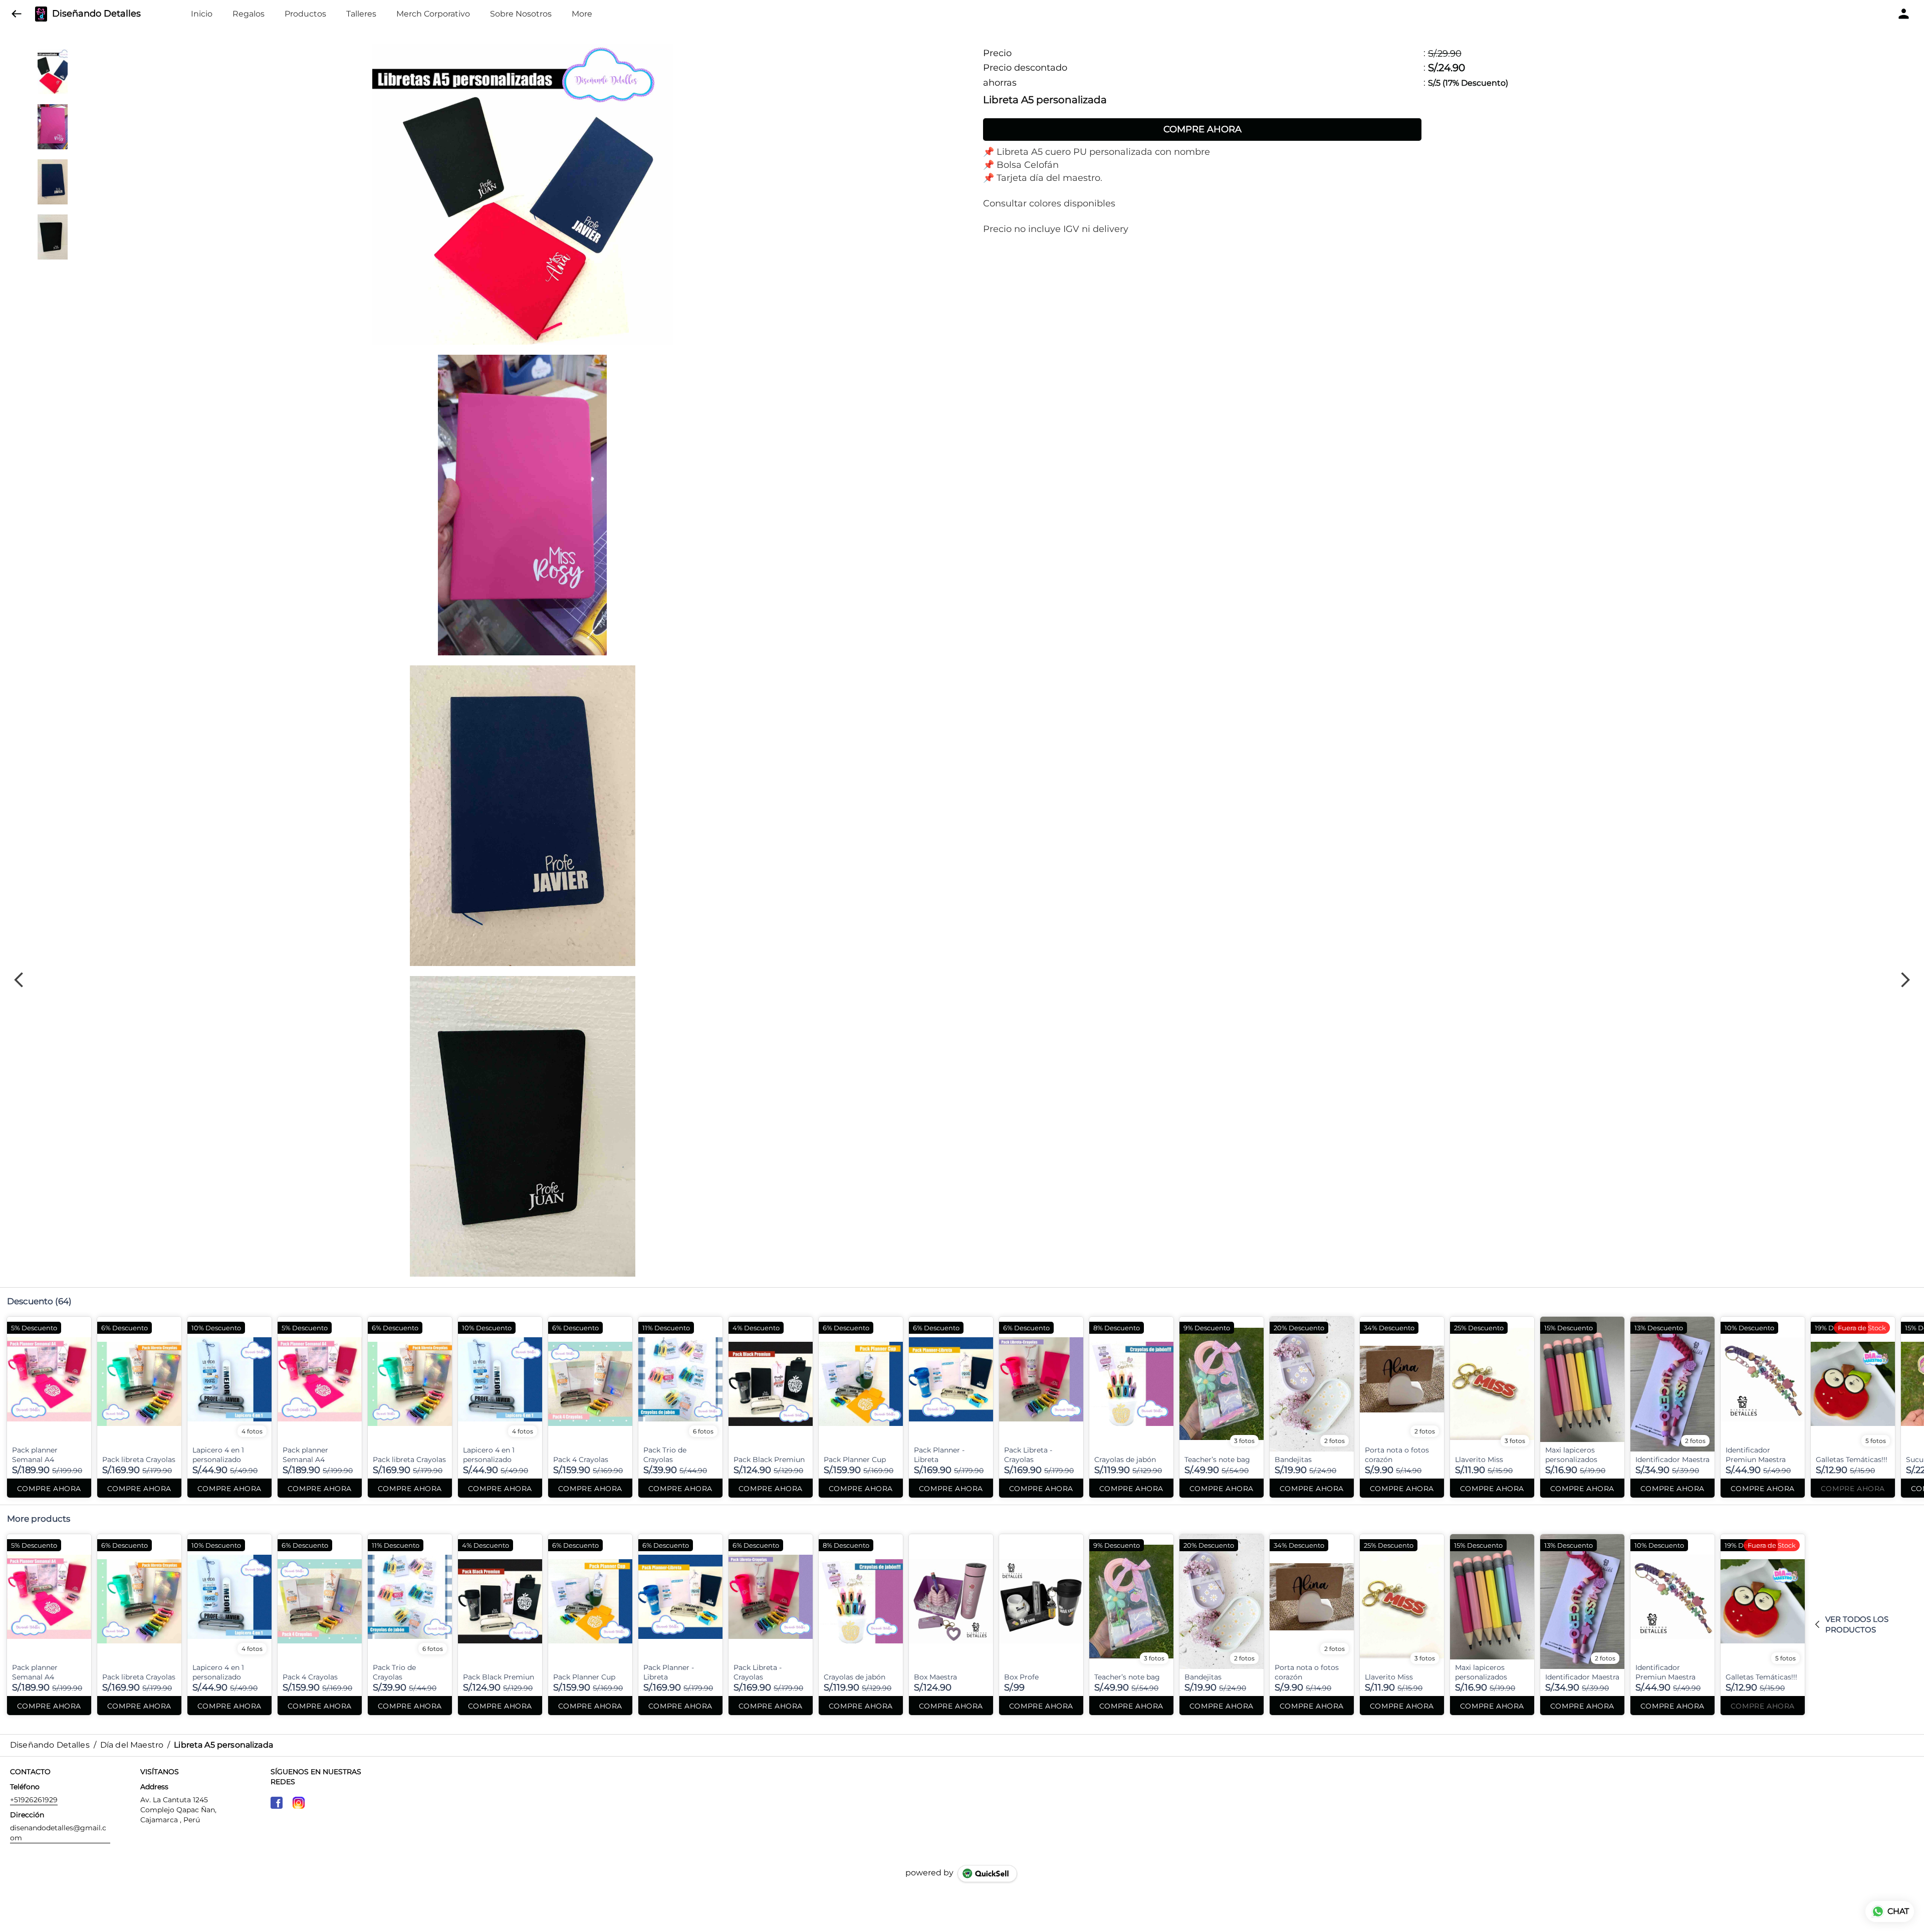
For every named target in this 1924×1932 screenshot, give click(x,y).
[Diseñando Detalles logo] (41, 14)
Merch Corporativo (433, 14)
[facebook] (277, 1803)
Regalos (249, 14)
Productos (305, 14)
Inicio (202, 14)
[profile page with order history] (1904, 14)
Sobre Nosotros (521, 14)
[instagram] (299, 1803)
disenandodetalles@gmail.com (58, 1833)
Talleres (361, 14)
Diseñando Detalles (96, 14)
